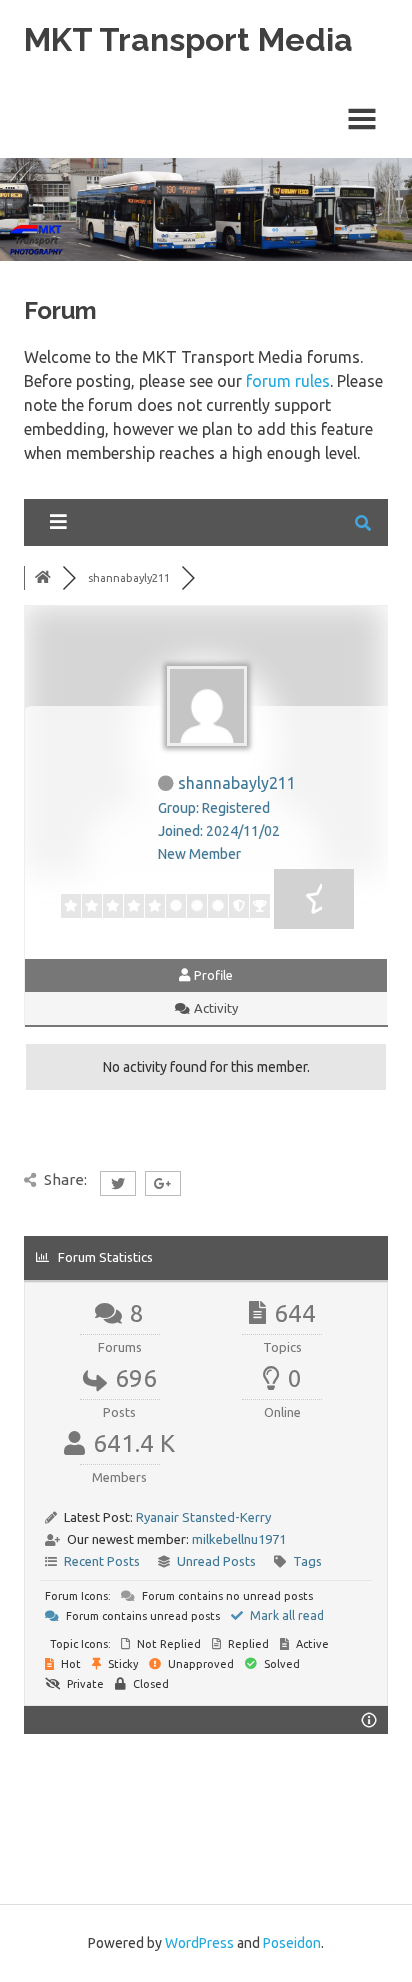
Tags (307, 1561)
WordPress (199, 1943)
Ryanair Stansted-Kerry (203, 1517)
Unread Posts (216, 1561)
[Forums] (43, 578)
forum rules (288, 381)
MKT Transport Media (188, 39)
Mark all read (285, 1615)
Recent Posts (102, 1561)
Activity (214, 1008)
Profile (212, 975)
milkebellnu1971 (239, 1539)
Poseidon (292, 1943)
